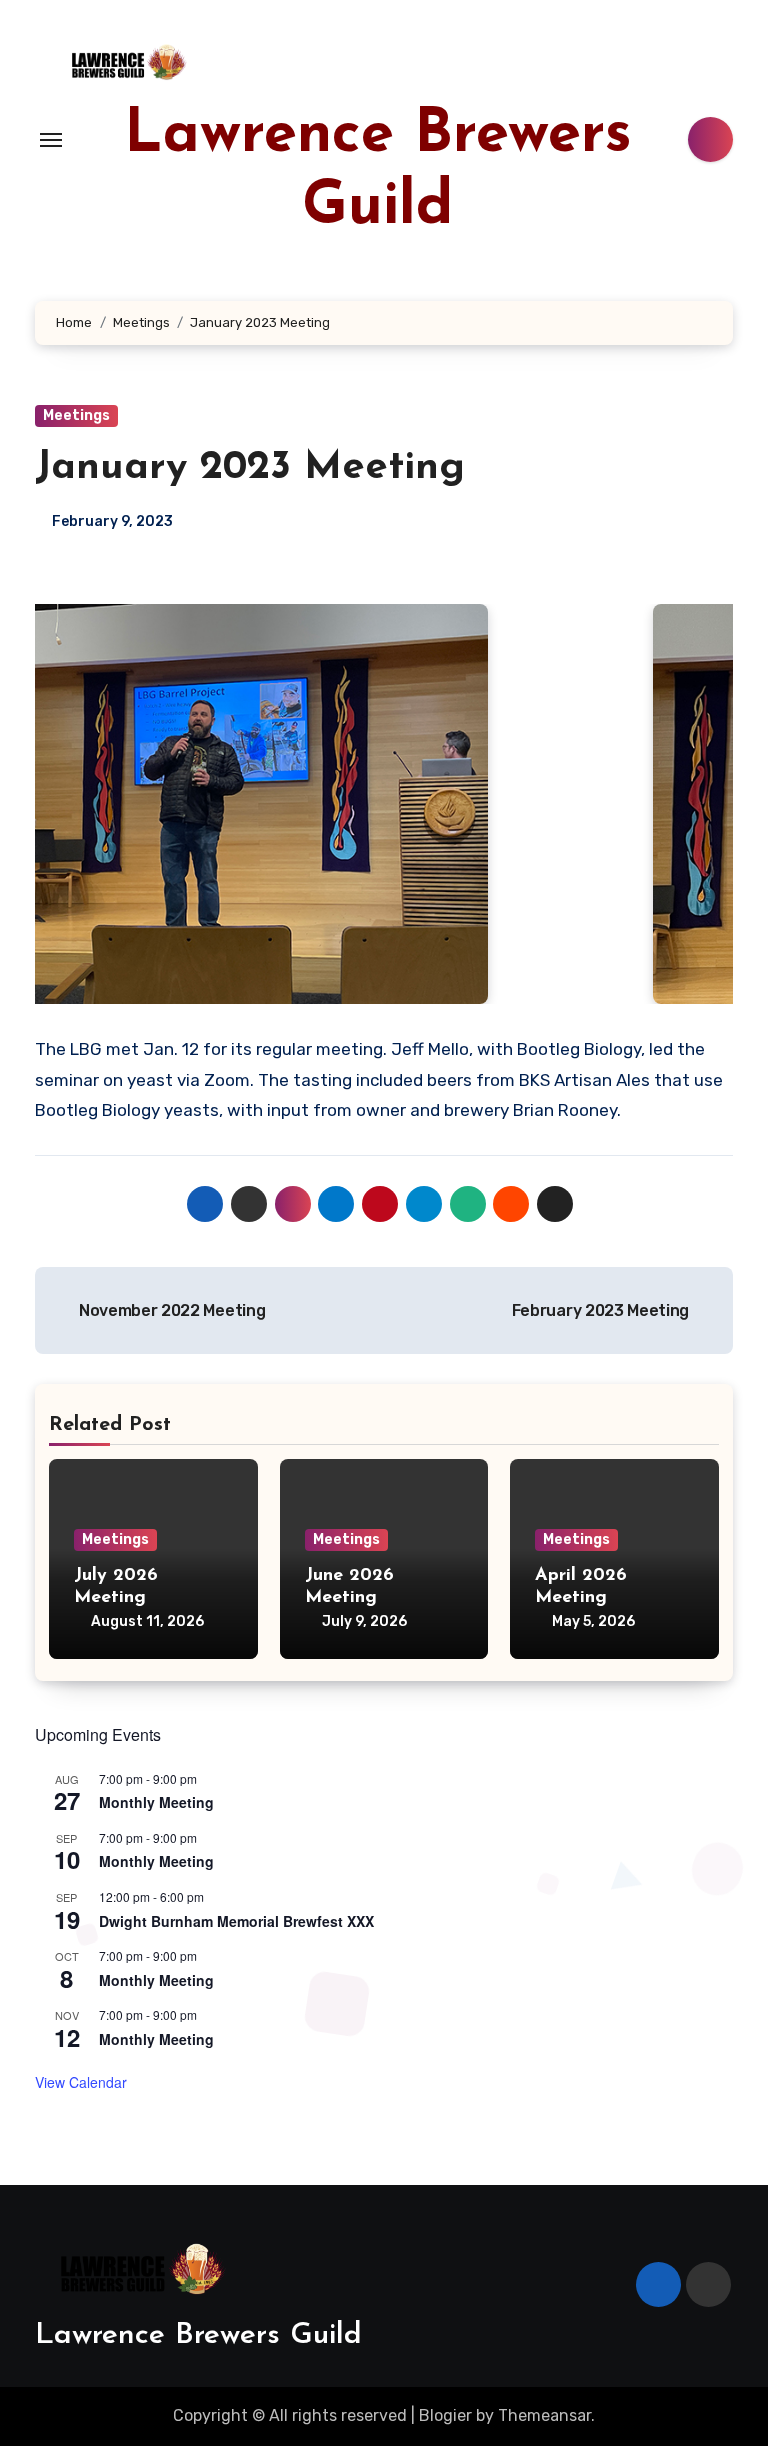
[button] (49, 804)
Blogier (445, 2415)
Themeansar (544, 2415)
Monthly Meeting (156, 1802)
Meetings (76, 415)
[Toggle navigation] (51, 140)
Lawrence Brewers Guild (198, 2335)
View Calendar (81, 2082)
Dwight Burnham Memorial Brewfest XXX (236, 1921)
